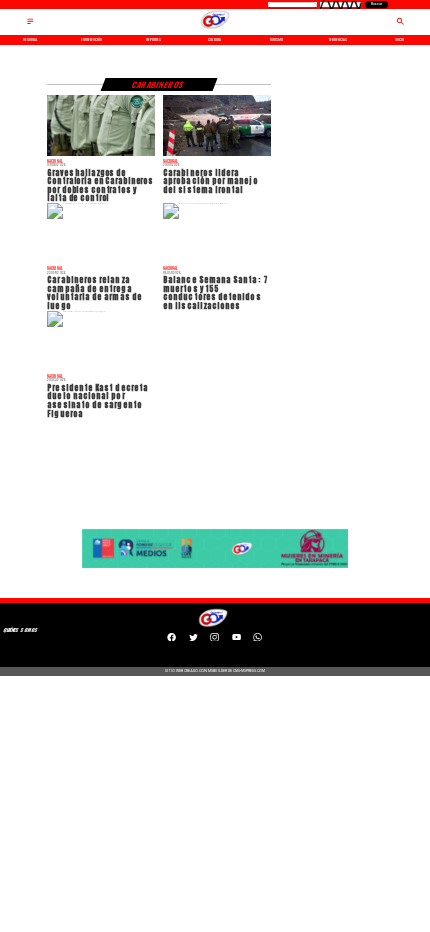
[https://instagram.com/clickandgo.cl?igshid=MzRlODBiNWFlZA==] (214, 639)
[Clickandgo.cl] (30, 24)
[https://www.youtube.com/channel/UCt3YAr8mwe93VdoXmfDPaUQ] (236, 639)
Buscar (377, 4)
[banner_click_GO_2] (215, 567)
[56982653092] (257, 639)
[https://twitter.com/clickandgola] (193, 639)
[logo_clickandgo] (214, 28)
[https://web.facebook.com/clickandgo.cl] (171, 639)
